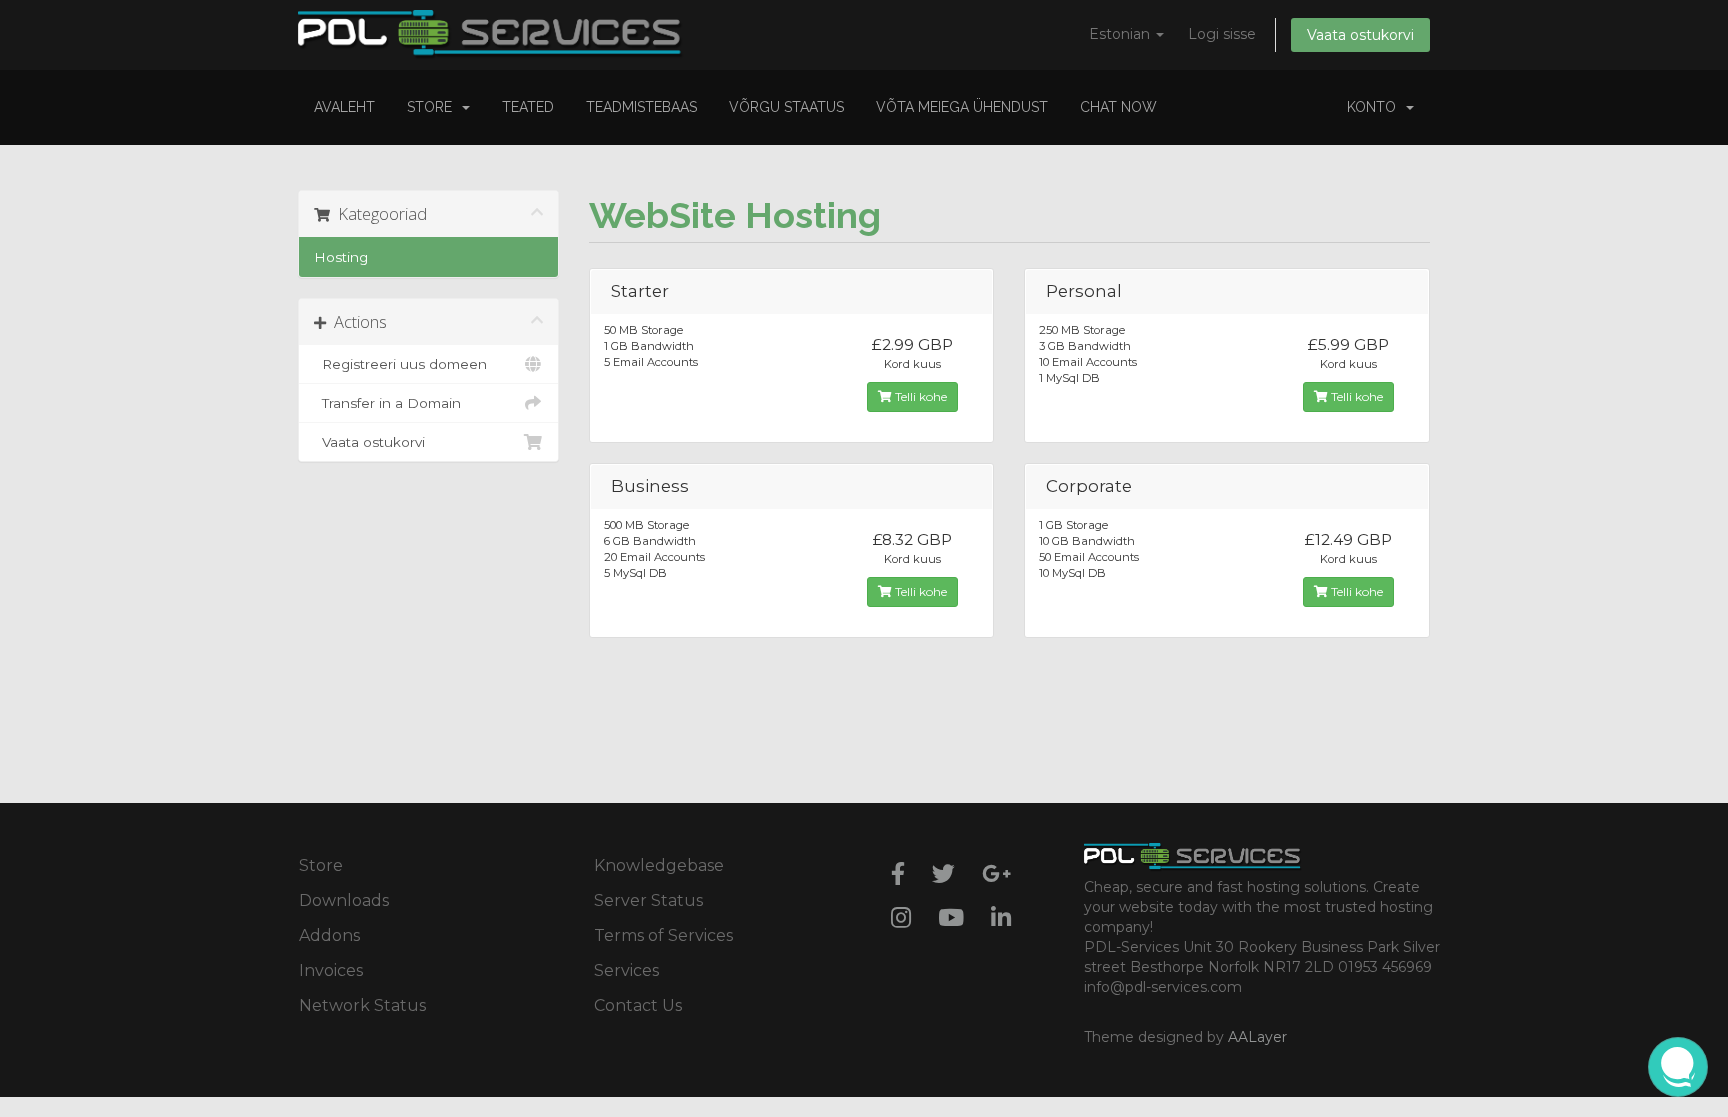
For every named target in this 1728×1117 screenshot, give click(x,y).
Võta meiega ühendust (962, 107)
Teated (528, 107)
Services (626, 970)
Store (433, 107)
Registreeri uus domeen (400, 364)
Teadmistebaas (641, 107)
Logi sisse (1222, 34)
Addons (329, 935)
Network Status (362, 1005)
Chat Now (1118, 107)
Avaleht (344, 107)
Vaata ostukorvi (1360, 35)
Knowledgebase (659, 865)
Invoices (331, 970)
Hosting (341, 257)
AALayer (1257, 1037)
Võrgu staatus (786, 107)
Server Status (648, 900)
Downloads (344, 900)
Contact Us (638, 1005)
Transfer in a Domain (387, 403)
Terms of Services (663, 935)
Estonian (1121, 34)
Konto (1375, 107)
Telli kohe (919, 396)
